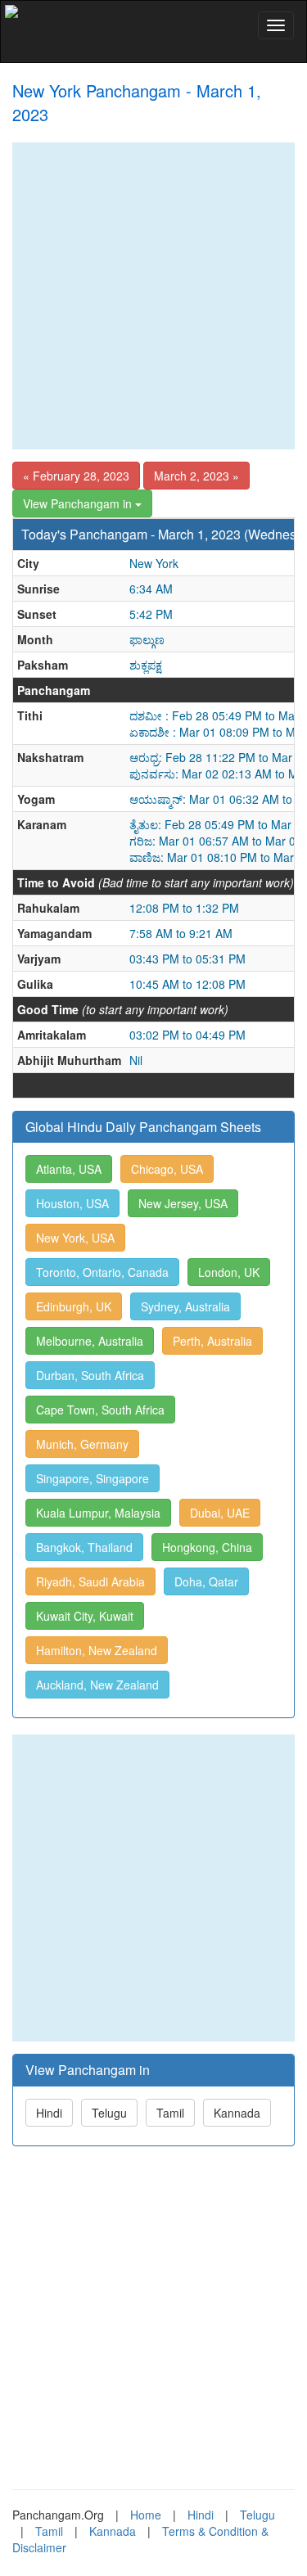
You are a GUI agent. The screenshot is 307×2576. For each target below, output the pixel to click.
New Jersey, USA (183, 1203)
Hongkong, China (207, 1547)
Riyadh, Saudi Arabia (90, 1581)
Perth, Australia (212, 1341)
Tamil (170, 2113)
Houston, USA (72, 1203)
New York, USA (75, 1238)
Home (146, 2515)
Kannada (237, 2113)
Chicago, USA (167, 1169)
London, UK (229, 1272)
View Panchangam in (79, 503)
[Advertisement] (153, 296)
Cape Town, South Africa (100, 1410)
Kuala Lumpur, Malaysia (98, 1513)
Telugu (109, 2113)
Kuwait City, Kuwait (85, 1616)
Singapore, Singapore (93, 1478)
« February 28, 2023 (76, 476)
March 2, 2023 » (196, 476)
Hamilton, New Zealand (97, 1650)
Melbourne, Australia (90, 1341)
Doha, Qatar (206, 1581)
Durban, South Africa (90, 1375)
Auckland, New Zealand (97, 1685)
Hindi (49, 2113)
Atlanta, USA (69, 1169)
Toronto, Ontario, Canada (102, 1272)
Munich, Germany (82, 1444)
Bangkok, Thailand (84, 1547)
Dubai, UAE (220, 1513)
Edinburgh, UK (74, 1306)
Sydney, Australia (185, 1306)
